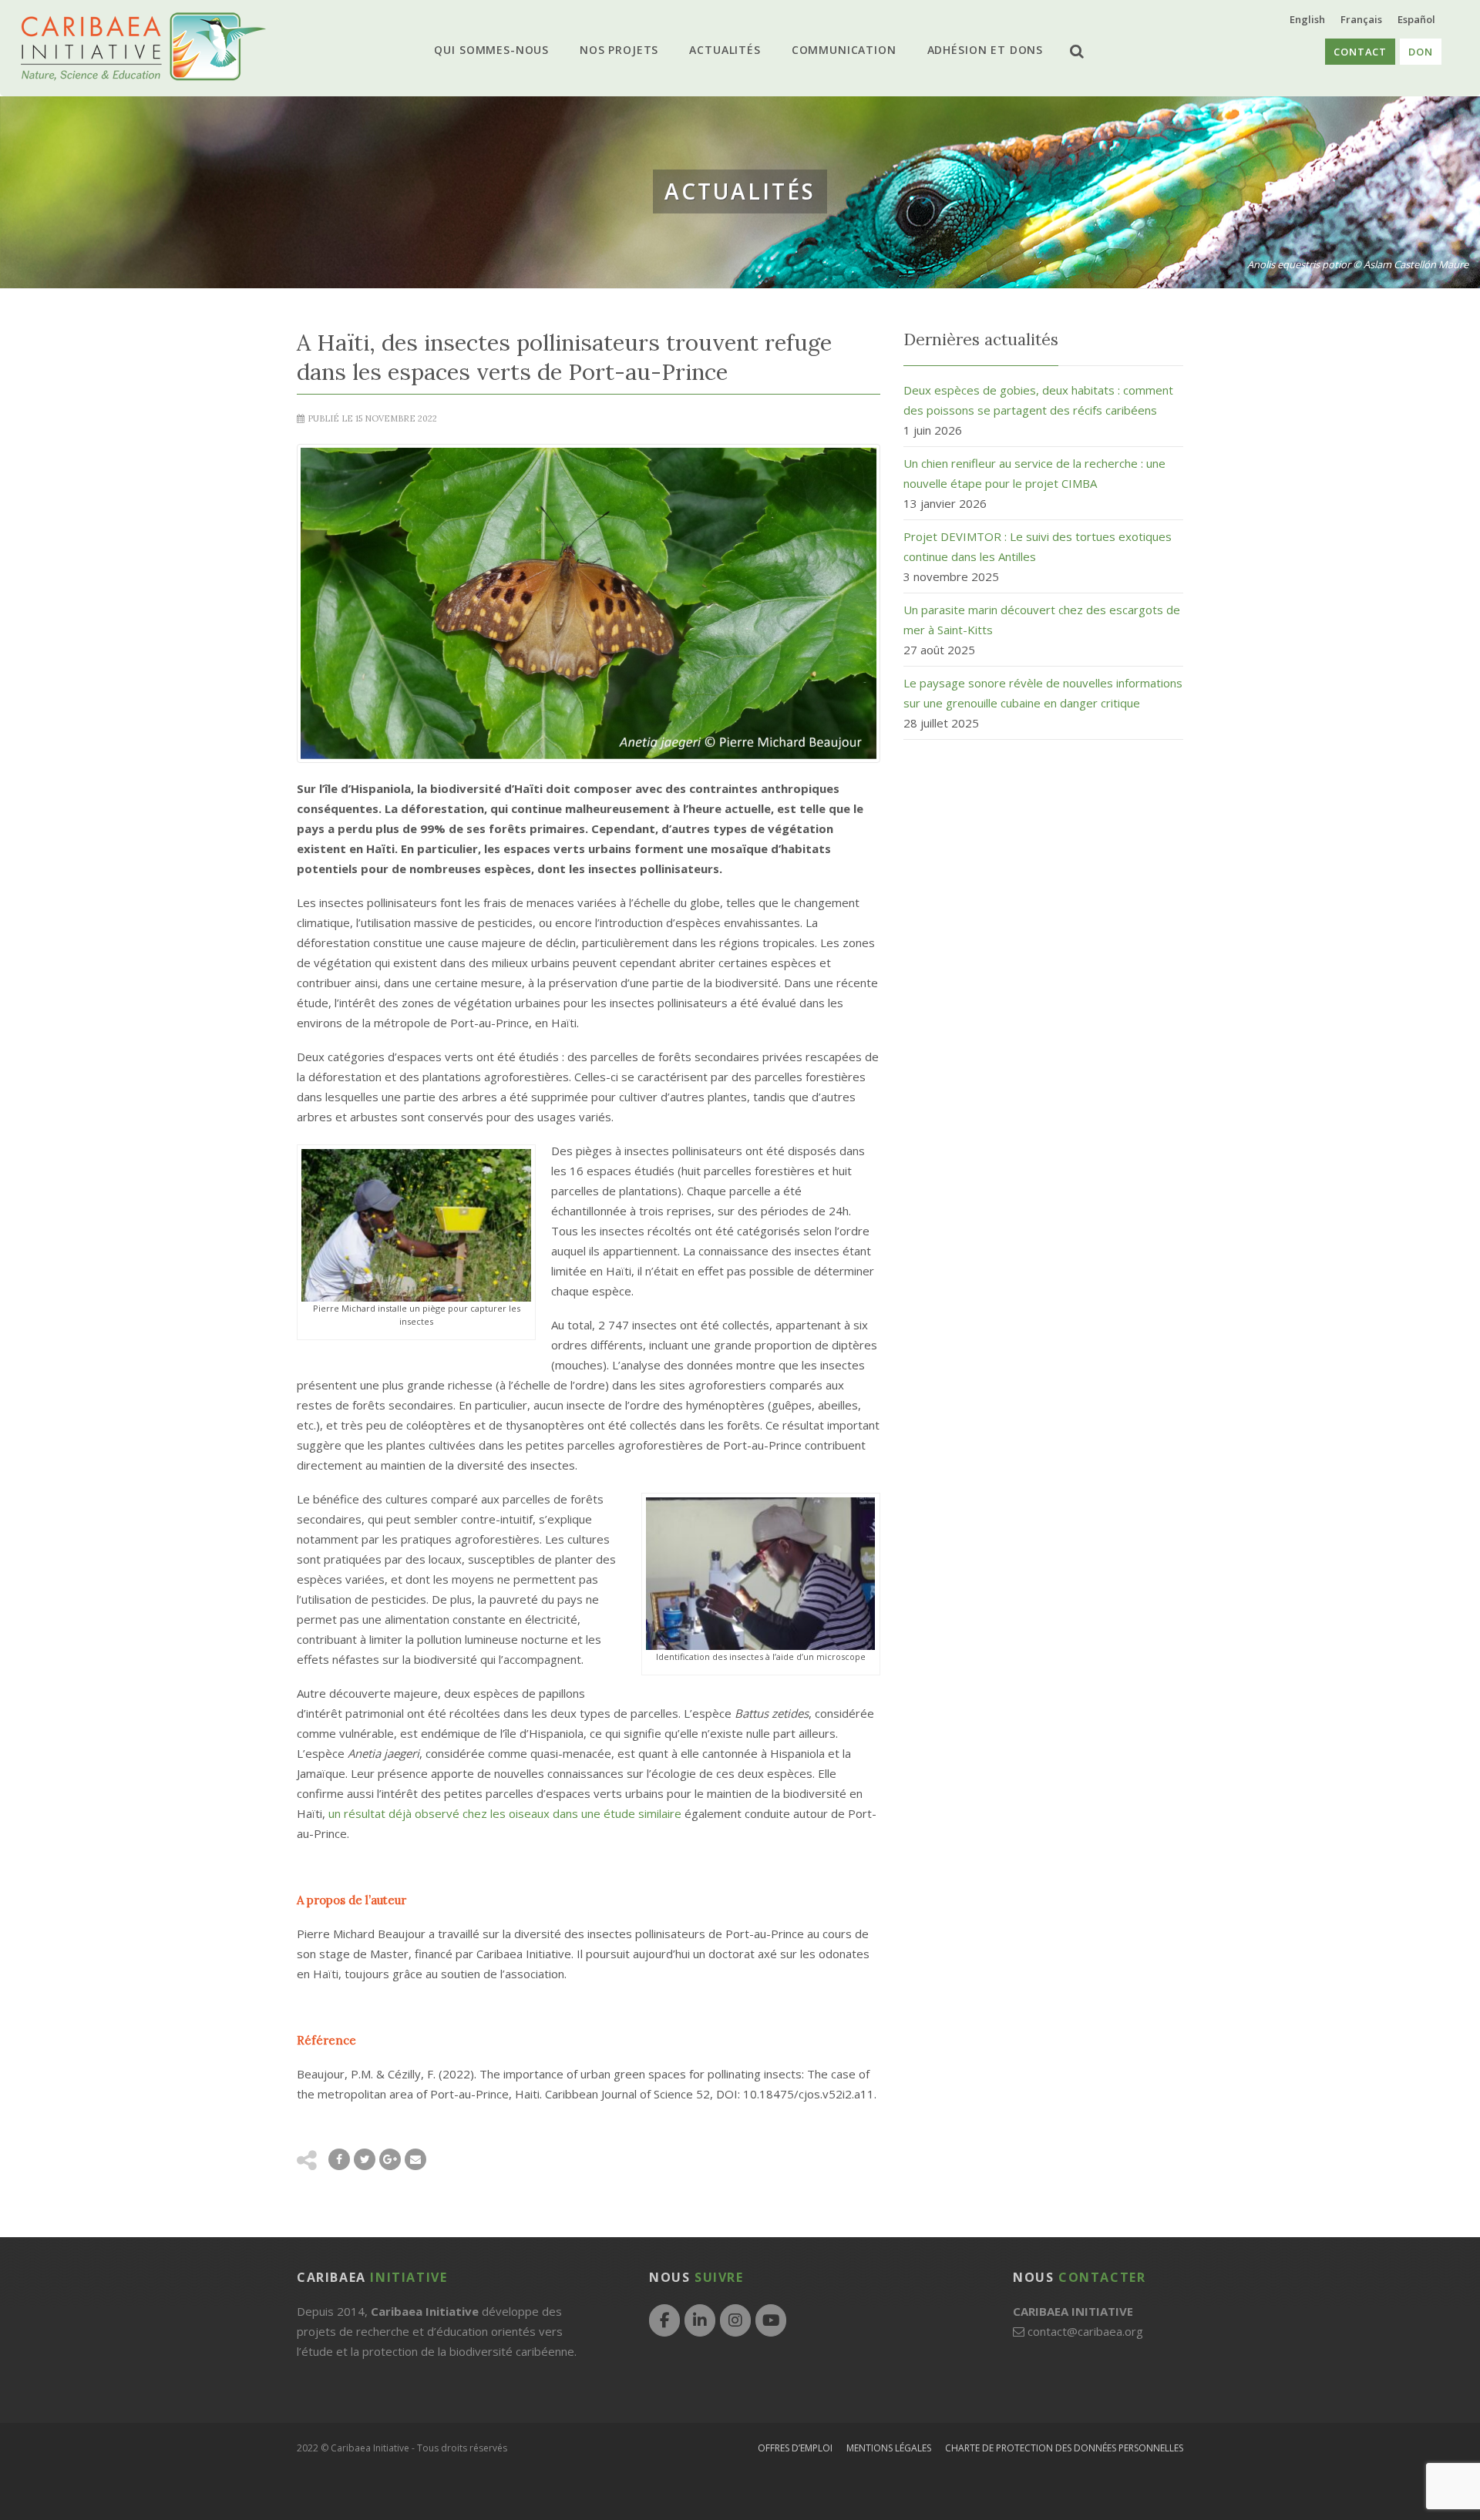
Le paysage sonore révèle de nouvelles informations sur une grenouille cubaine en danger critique (1043, 693)
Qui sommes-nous (507, 50)
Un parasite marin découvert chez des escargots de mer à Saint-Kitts (1042, 620)
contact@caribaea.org (1085, 2331)
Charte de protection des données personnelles (1064, 2448)
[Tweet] (365, 2159)
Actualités (725, 50)
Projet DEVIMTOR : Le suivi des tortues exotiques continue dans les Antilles (1038, 546)
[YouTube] (771, 2320)
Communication (836, 50)
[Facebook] (664, 2320)
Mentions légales (889, 2448)
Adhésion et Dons (970, 50)
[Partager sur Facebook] (339, 2159)
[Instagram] (735, 2320)
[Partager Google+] (390, 2159)
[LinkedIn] (700, 2320)
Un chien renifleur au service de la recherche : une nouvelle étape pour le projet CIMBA (1034, 473)
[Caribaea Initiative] (143, 47)
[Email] (415, 2159)
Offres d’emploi (795, 2448)
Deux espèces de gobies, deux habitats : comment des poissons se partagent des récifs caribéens (1038, 400)
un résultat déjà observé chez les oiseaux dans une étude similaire (505, 1813)
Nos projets (627, 50)
